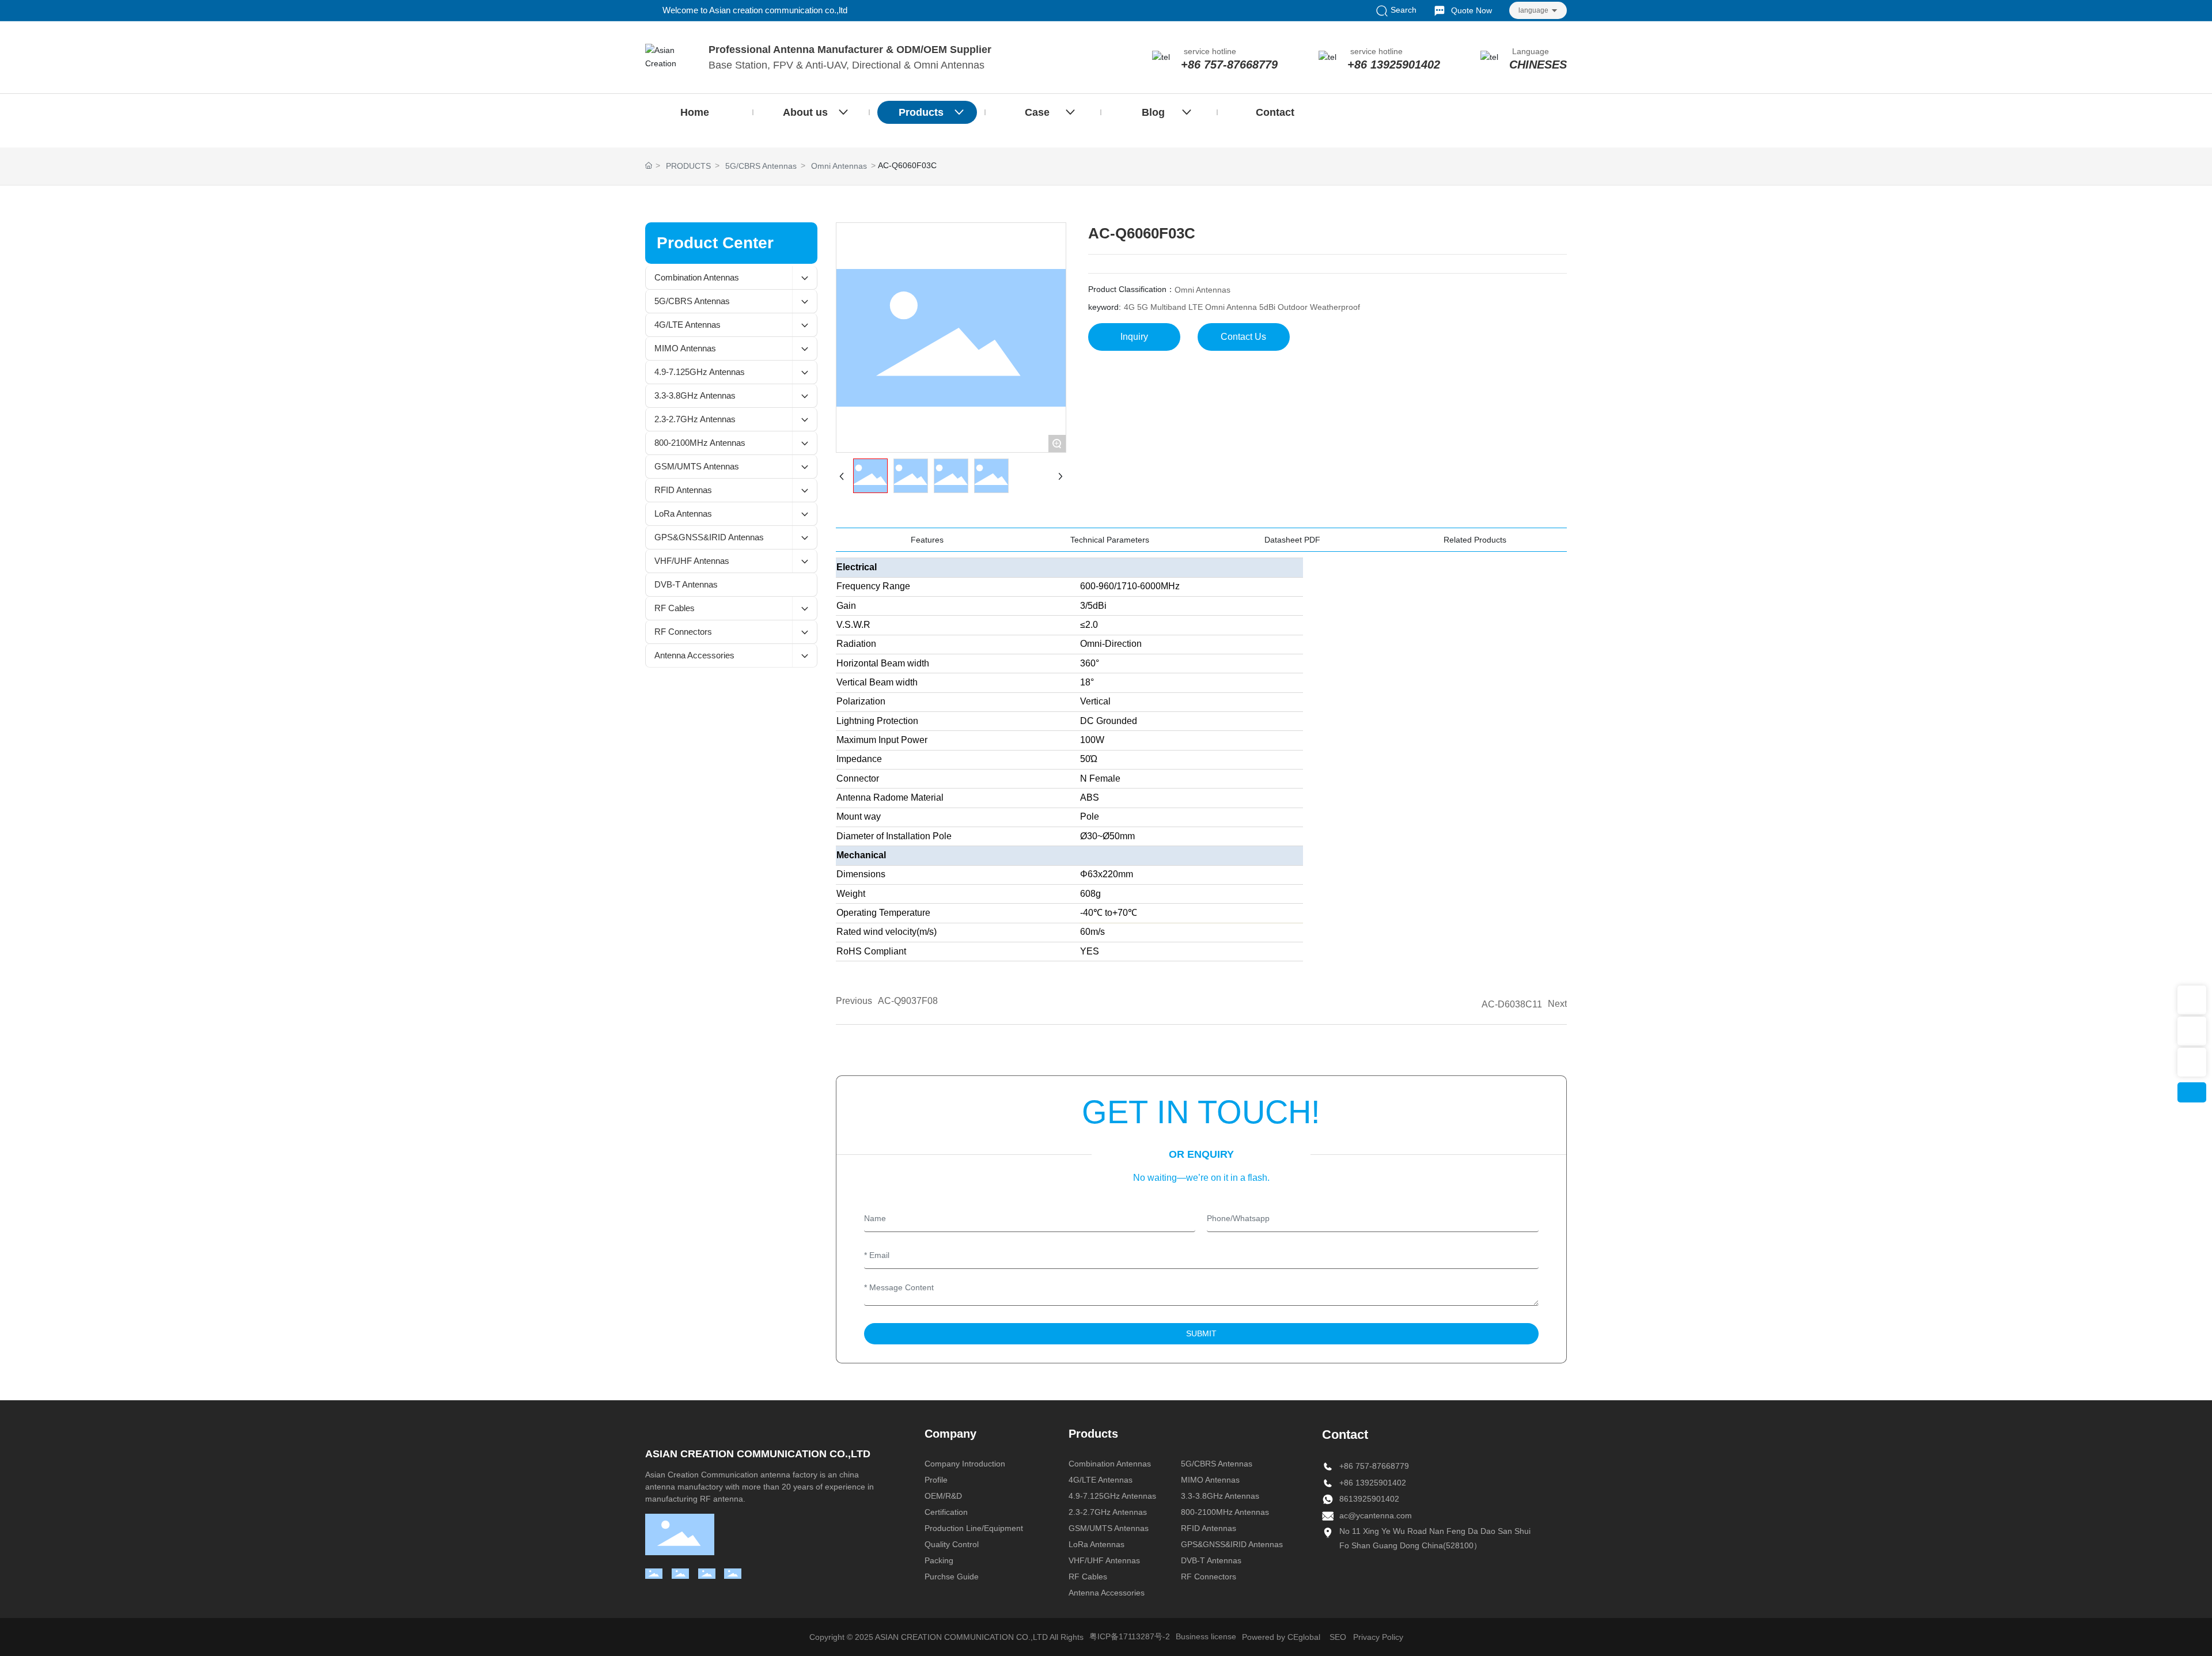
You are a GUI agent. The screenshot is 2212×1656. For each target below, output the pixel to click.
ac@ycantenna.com (1376, 1515)
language (1533, 10)
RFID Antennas (1209, 1528)
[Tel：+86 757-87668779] (2192, 1062)
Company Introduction (965, 1464)
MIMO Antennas (1210, 1480)
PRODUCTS (688, 166)
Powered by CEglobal (1281, 1637)
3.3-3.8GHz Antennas (1220, 1496)
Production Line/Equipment (974, 1528)
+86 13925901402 (1394, 65)
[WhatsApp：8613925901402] (2192, 1000)
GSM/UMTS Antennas (1109, 1528)
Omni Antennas (839, 166)
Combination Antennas (1110, 1464)
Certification (946, 1512)
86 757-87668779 (1376, 1466)
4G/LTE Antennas (1101, 1480)
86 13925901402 (1375, 1483)
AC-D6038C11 (1512, 1004)
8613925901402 (1369, 1499)
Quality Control (952, 1544)
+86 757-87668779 (1229, 65)
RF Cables (1088, 1577)
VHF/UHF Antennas (1104, 1560)
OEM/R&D (943, 1496)
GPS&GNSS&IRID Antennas (1232, 1544)
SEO (1338, 1637)
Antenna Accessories (1107, 1593)
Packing (939, 1560)
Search (1402, 10)
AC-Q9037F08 (908, 1001)
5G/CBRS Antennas (761, 166)
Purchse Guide (952, 1577)
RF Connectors (1209, 1577)
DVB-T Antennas (1211, 1560)
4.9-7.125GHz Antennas (1112, 1496)
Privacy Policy (1378, 1637)
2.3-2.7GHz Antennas (1108, 1512)
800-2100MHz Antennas (1225, 1512)
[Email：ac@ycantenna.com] (2192, 1031)
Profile (936, 1480)
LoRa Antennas (1096, 1544)
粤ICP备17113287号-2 (1130, 1636)
